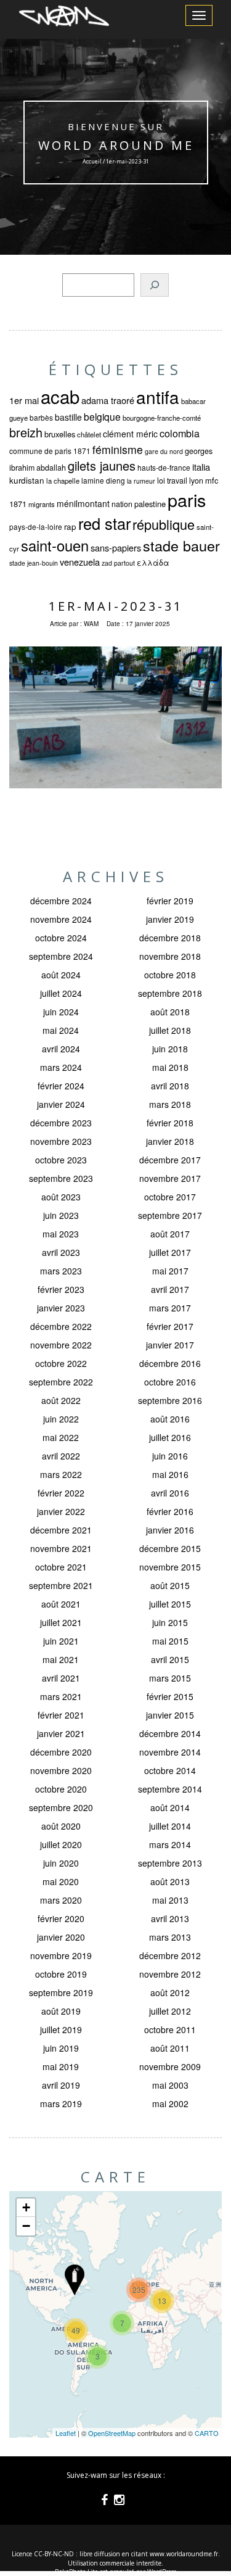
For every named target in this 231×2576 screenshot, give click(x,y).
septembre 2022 (61, 1382)
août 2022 (61, 1400)
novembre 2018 (170, 956)
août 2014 (170, 1807)
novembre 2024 (61, 919)
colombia (180, 433)
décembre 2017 (170, 1160)
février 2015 (170, 1696)
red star (104, 523)
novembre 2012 (170, 1974)
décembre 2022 (61, 1326)
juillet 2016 (170, 1437)
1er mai (24, 400)
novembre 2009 (170, 2066)
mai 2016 (170, 1474)
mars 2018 (170, 1104)
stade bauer (181, 545)
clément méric (130, 434)
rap (70, 526)
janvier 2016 (170, 1530)
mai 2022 (61, 1437)
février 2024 (61, 1086)
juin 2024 (61, 1012)
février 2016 (170, 1511)
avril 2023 (61, 1252)
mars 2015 (170, 1678)
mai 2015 (170, 1641)
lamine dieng (103, 480)
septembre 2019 (61, 1992)
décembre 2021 (61, 1530)
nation (122, 504)
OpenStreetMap (112, 2433)
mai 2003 (170, 2085)
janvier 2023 (61, 1308)
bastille (68, 417)
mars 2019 (61, 2103)
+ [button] (26, 2207)
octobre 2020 (61, 1789)
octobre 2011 (170, 2029)
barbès (41, 417)
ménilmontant (83, 503)
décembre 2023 (61, 1123)
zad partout (118, 563)
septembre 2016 (170, 1400)
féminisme (118, 449)
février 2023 (61, 1289)
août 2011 (170, 2048)
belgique (102, 416)
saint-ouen (55, 545)
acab (60, 396)
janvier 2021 (61, 1733)
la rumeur (141, 481)
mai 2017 (170, 1271)
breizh (26, 432)
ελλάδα (153, 563)
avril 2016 (170, 1493)
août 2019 (61, 2011)
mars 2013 (170, 1937)
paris (187, 499)
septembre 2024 (61, 956)
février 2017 (170, 1326)
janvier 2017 (170, 1345)
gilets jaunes (102, 465)
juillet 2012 (170, 2011)
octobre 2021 (61, 1567)
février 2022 (61, 1493)
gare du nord (164, 451)
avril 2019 (61, 2085)
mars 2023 (61, 1271)
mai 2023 (61, 1234)
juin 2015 (170, 1622)
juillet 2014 (170, 1826)
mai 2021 (61, 1659)
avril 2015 (170, 1659)
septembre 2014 (170, 1789)
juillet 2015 (170, 1604)
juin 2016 (170, 1456)
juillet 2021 (61, 1622)
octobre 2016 (170, 1382)
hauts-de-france (164, 467)
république (164, 524)
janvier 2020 (61, 1937)
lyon (196, 481)
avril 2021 (61, 1678)
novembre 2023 (61, 1141)
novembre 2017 (170, 1178)
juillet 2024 (61, 993)
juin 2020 (61, 1863)
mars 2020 (61, 1900)
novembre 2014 (170, 1752)
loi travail (172, 481)
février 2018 (170, 1123)
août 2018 (170, 1012)
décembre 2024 (61, 901)
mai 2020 (61, 1881)
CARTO (207, 2433)
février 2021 (61, 1715)
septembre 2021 (61, 1585)
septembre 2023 (61, 1178)
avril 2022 (61, 1456)
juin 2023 (61, 1215)
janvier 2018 (170, 1141)
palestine (150, 504)
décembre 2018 (170, 938)
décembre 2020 (61, 1752)
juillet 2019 (61, 2029)
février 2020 (61, 1918)
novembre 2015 (170, 1567)
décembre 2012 (170, 1955)
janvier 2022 (61, 1511)
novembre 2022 (61, 1345)
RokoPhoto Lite (76, 2572)
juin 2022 (61, 1419)
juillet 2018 (170, 1030)
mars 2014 (170, 1844)
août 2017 (170, 1234)
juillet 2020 (61, 1844)
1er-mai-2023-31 (116, 606)
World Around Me (115, 145)
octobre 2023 (61, 1160)
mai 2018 (170, 1067)
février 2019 (170, 901)
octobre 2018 (170, 975)
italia (201, 467)
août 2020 (61, 1826)
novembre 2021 (61, 1548)
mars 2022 (61, 1474)
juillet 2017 (170, 1252)
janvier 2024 (61, 1104)
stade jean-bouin (34, 563)
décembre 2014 (170, 1733)
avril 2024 (61, 1049)
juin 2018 (170, 1049)
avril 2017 (170, 1289)
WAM (91, 624)
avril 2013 (170, 1918)
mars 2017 (170, 1308)
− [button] (26, 2226)
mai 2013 (170, 1900)
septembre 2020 (61, 1807)
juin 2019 (61, 2048)
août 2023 (61, 1197)
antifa (158, 397)
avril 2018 (170, 1086)
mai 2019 (61, 2066)
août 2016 (170, 1419)
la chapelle (63, 481)
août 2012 (170, 1992)
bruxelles (60, 434)
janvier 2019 (170, 919)
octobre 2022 (61, 1363)
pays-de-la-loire (36, 526)
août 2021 (61, 1604)
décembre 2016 (170, 1363)
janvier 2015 (170, 1715)
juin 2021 (61, 1641)
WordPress (162, 2572)
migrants (42, 504)
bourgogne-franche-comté (162, 418)
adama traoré (108, 400)
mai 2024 (61, 1030)
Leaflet (66, 2433)
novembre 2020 (61, 1770)
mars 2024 (61, 1067)
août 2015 (170, 1585)
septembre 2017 (170, 1215)
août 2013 (170, 1881)
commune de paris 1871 (50, 451)
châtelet (89, 434)
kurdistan (27, 480)
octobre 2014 (170, 1770)
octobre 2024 (61, 938)
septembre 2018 (170, 993)
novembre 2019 (61, 1955)
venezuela (80, 562)
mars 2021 (61, 1696)
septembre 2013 (170, 1863)
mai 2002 (170, 2103)
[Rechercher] (155, 285)
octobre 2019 (61, 1974)
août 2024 (61, 975)
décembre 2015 (170, 1548)
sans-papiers (116, 547)
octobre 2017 (170, 1197)
